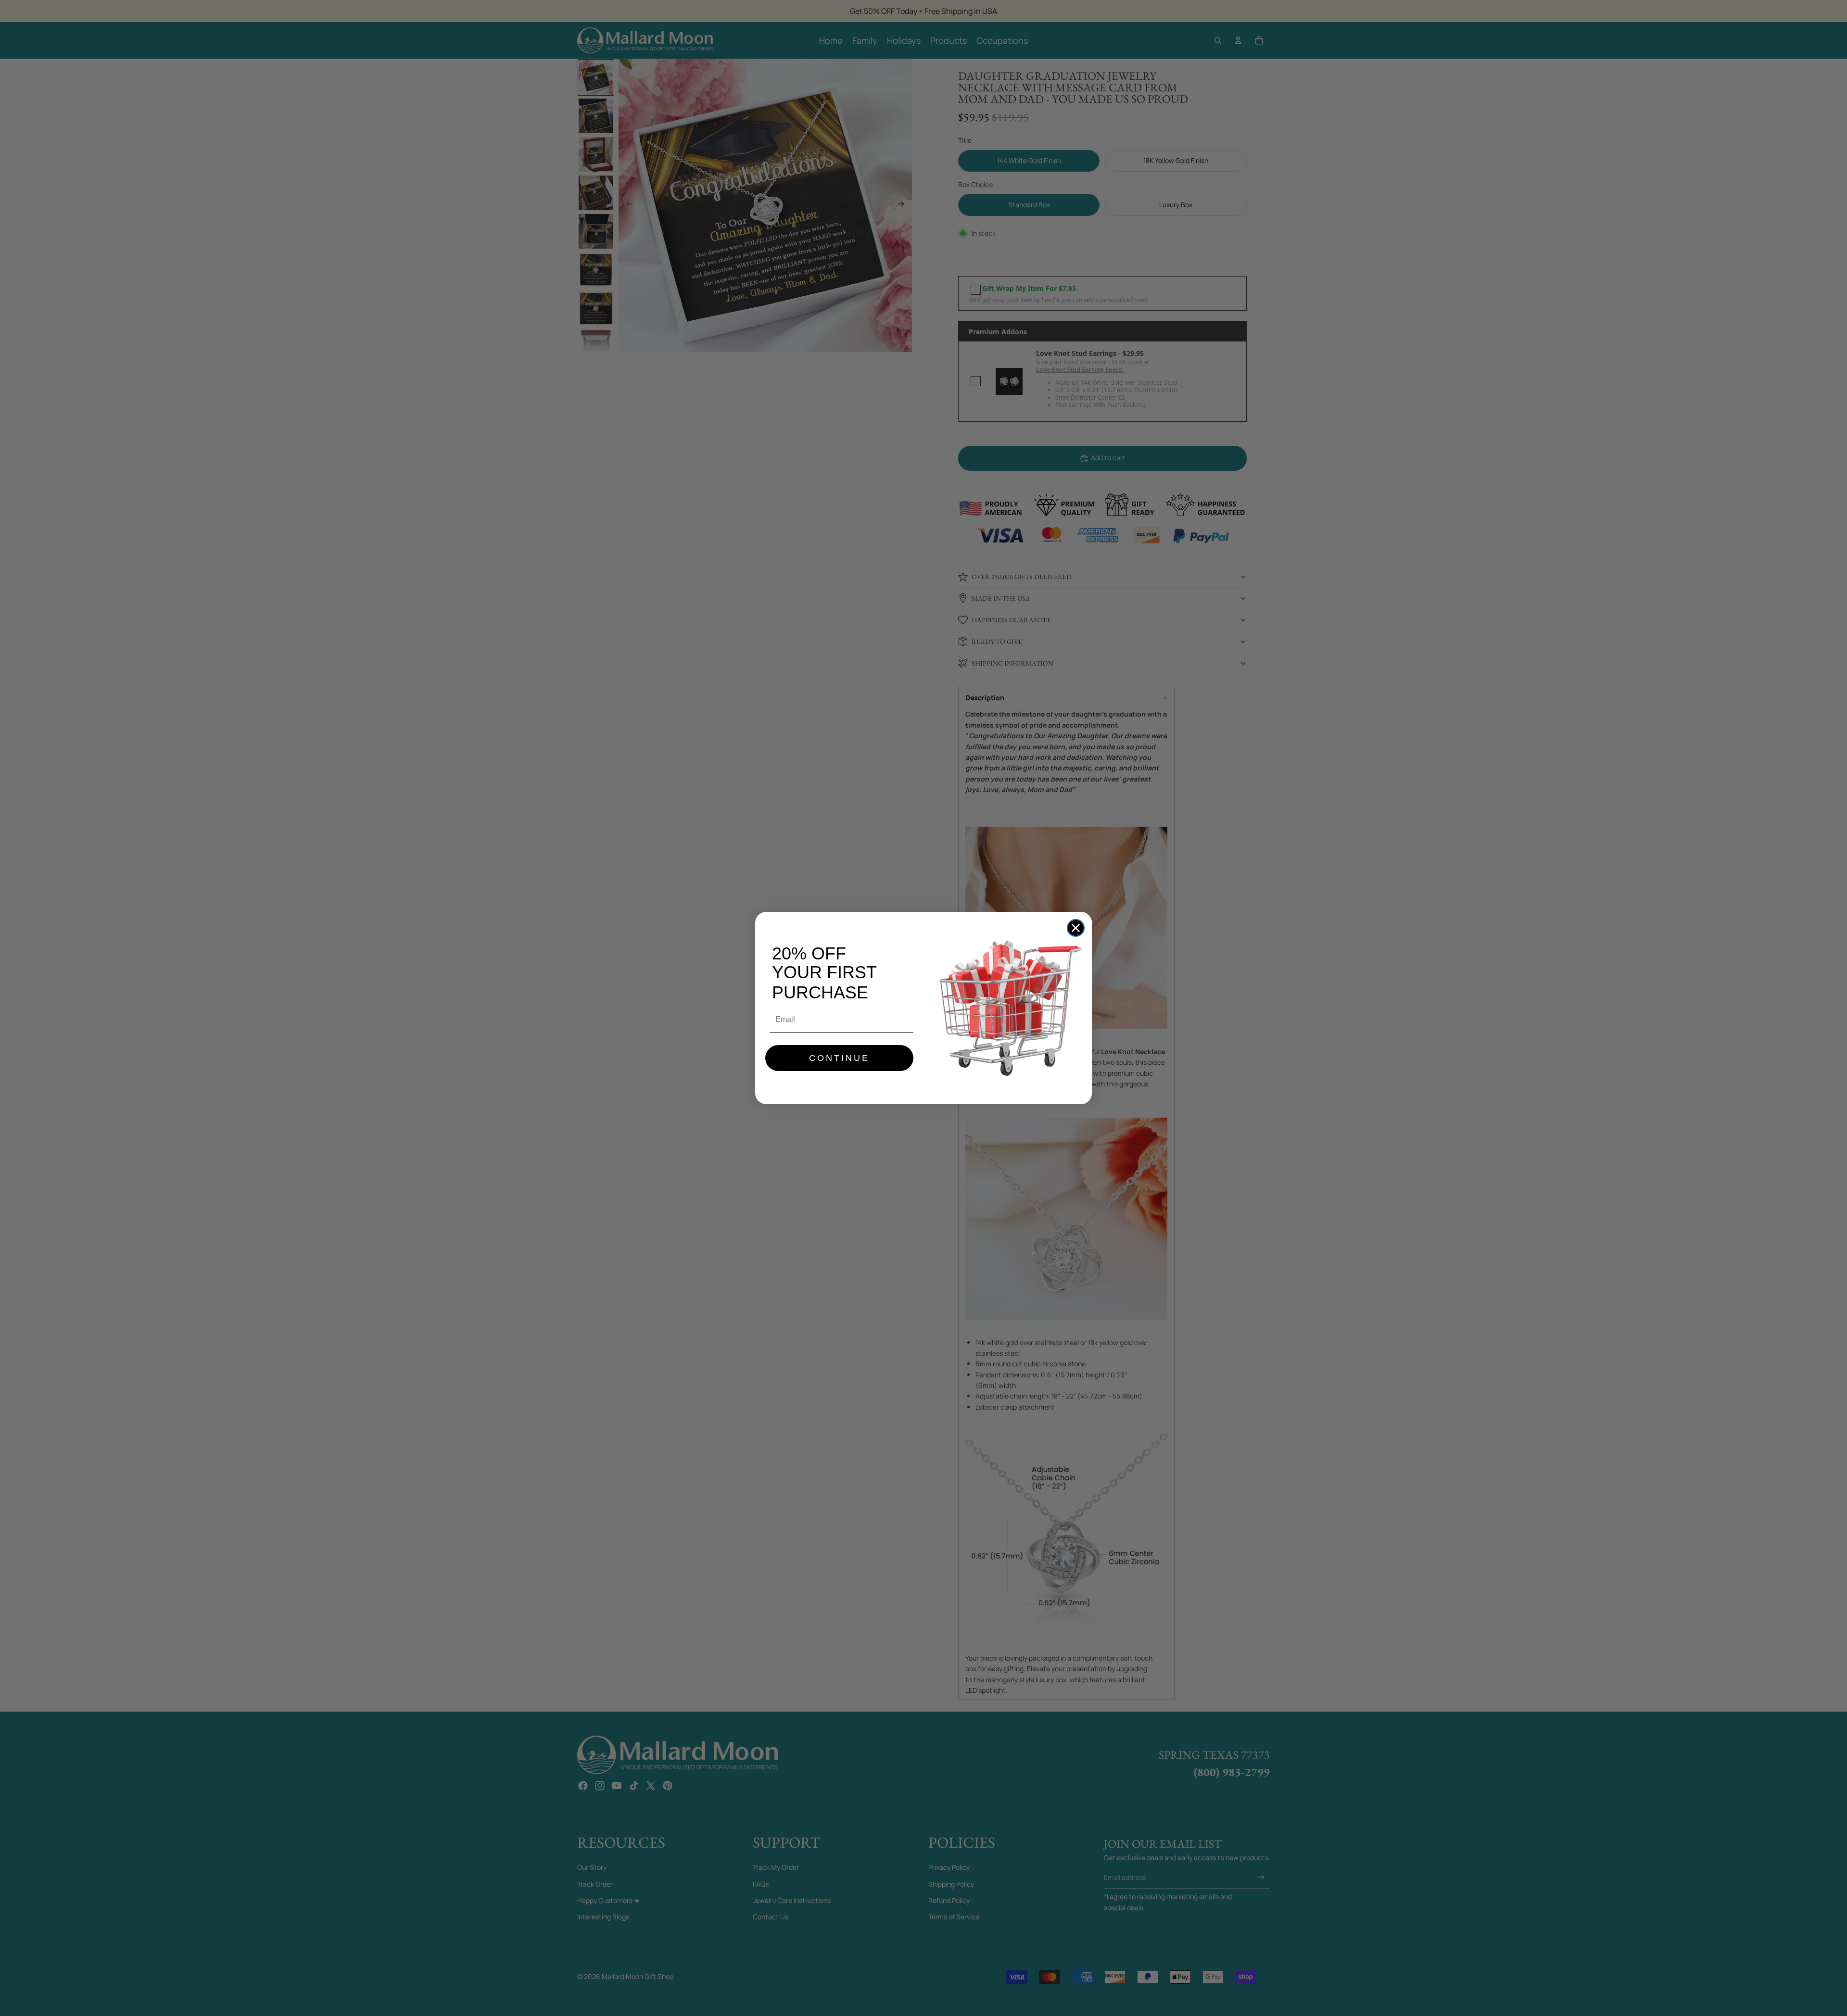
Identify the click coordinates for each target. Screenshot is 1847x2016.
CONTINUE (839, 1058)
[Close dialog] (1076, 928)
